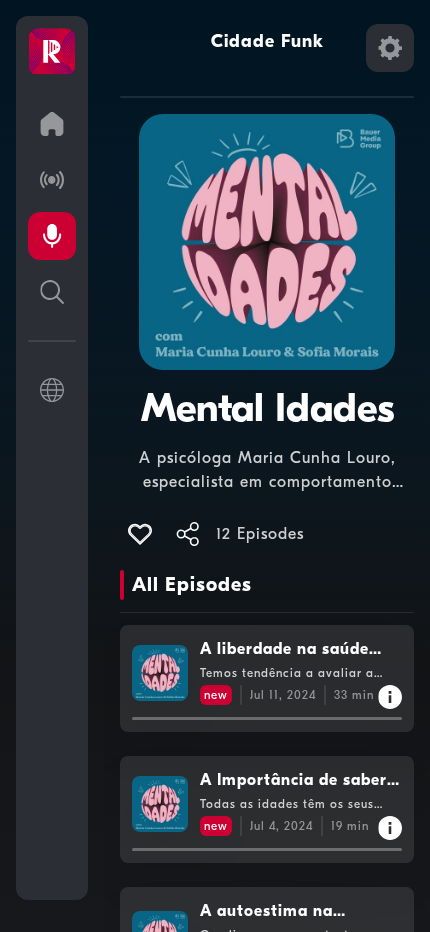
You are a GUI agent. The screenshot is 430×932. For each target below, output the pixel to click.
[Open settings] (390, 48)
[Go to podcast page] (52, 236)
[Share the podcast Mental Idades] (188, 534)
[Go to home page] (52, 124)
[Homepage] (52, 52)
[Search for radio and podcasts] (52, 292)
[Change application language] (52, 390)
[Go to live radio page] (52, 180)
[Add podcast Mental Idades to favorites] (140, 534)
